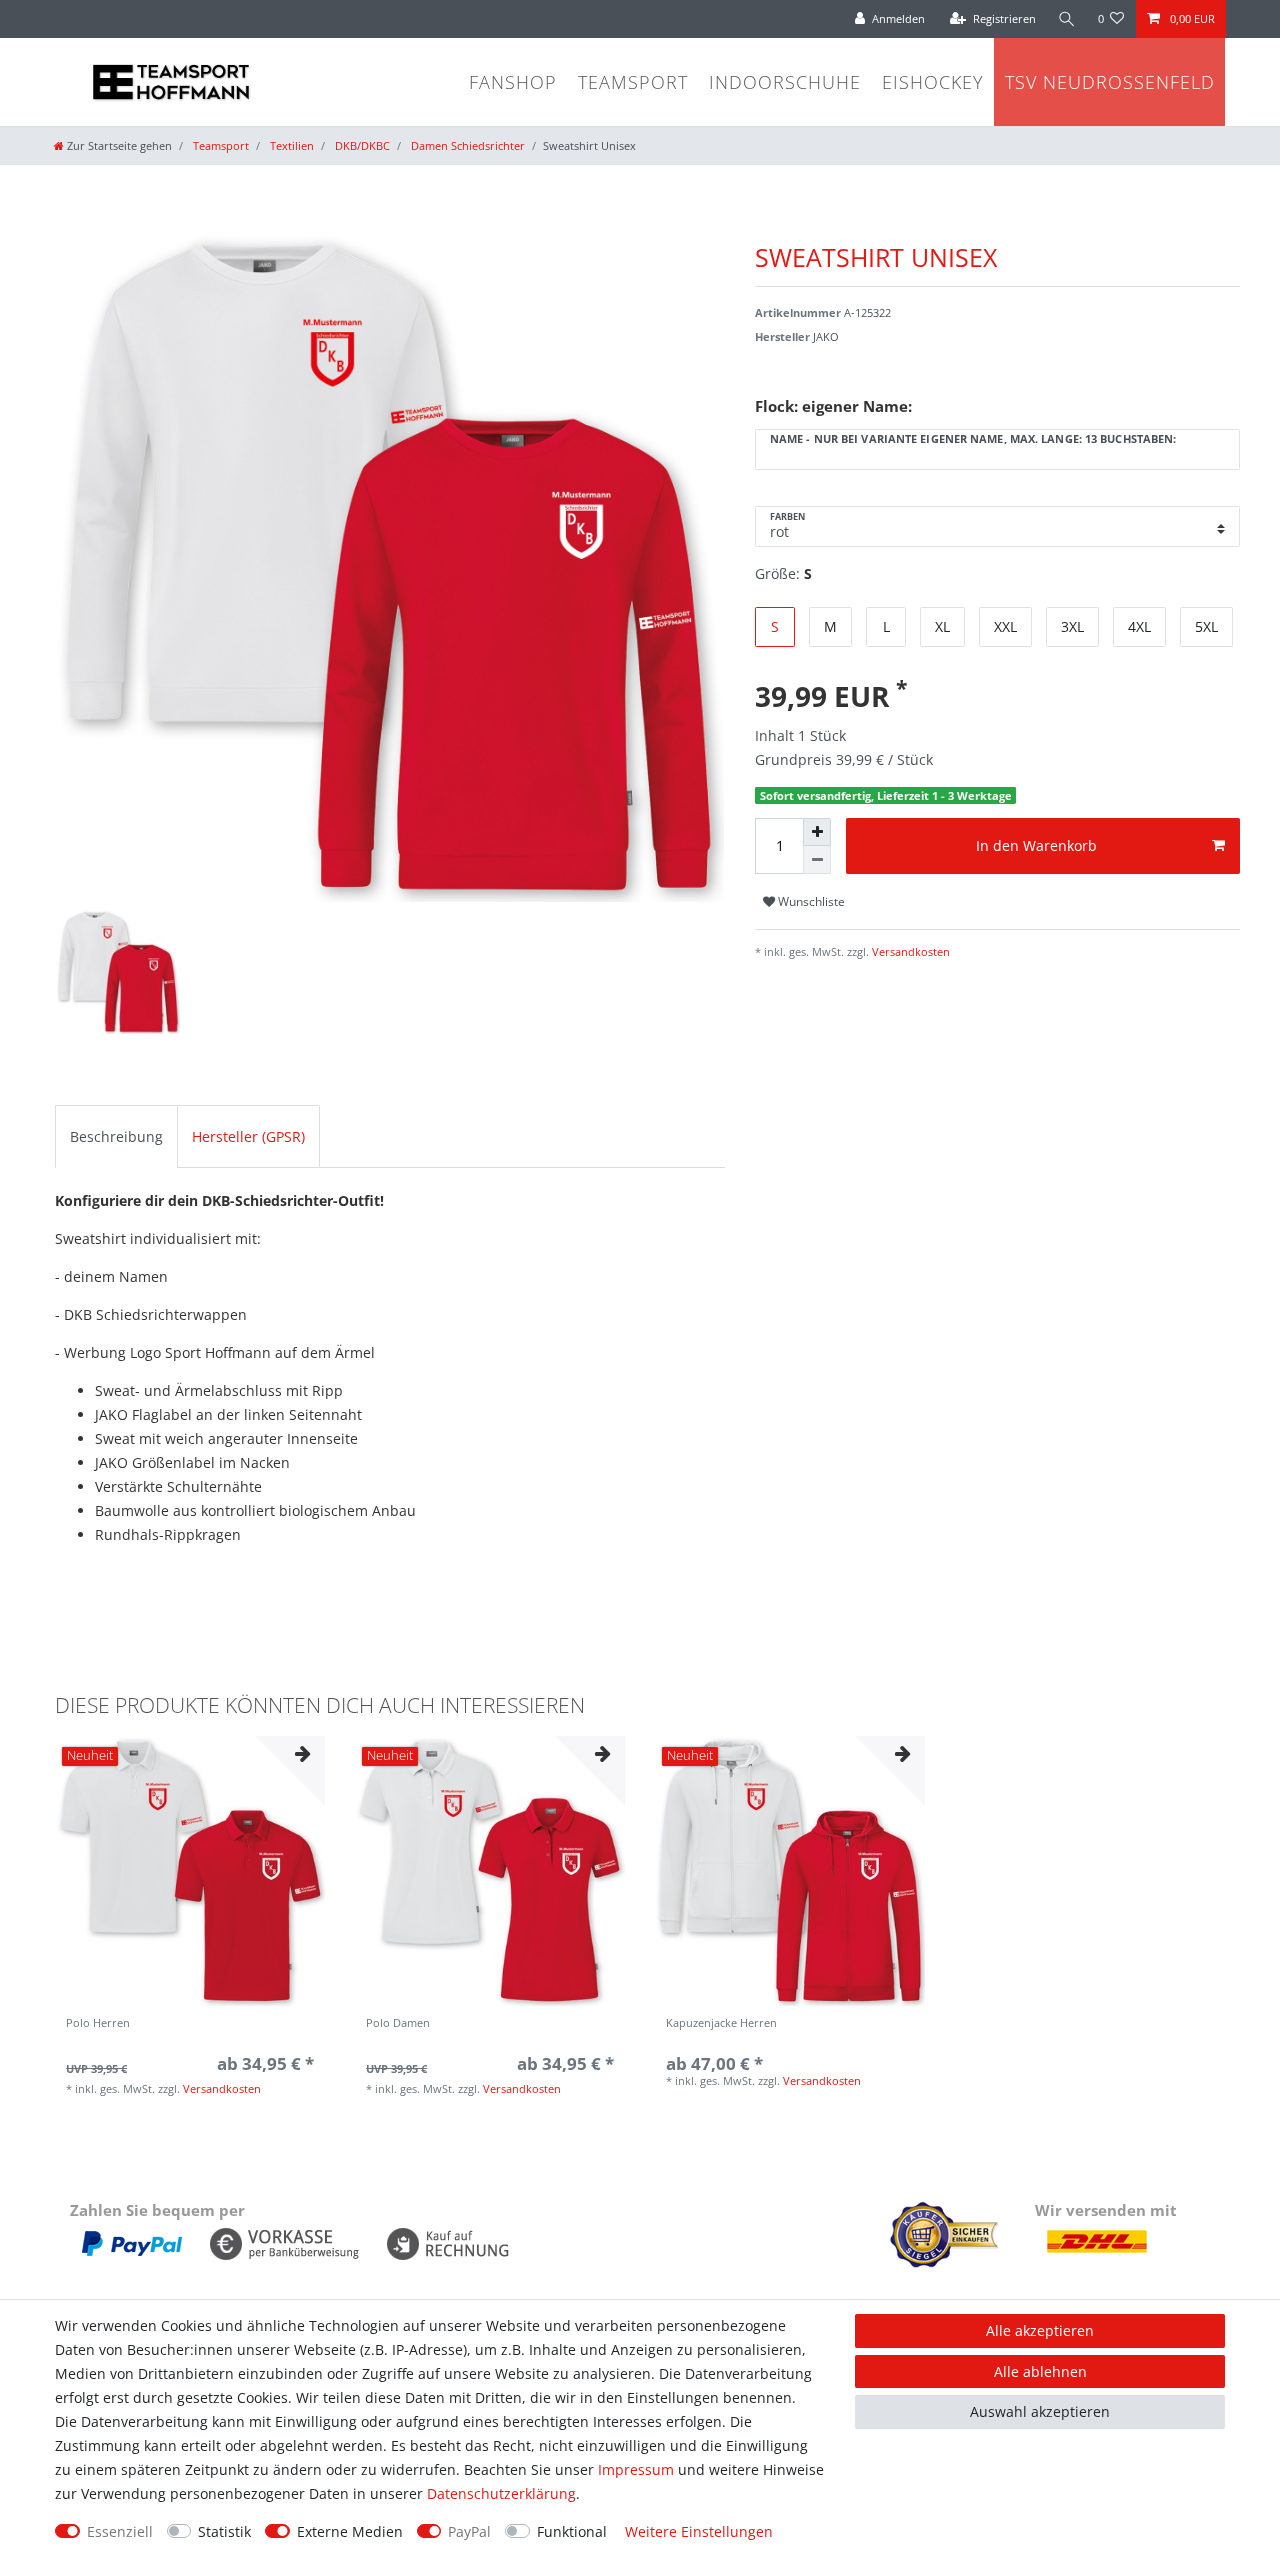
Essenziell (120, 2531)
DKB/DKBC (361, 145)
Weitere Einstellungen (699, 2531)
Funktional (572, 2531)
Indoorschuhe (785, 82)
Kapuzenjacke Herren (721, 2023)
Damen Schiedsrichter (466, 145)
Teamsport (633, 82)
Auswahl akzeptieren (1040, 2411)
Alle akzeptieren (1040, 2330)
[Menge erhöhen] (817, 832)
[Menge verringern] (817, 860)
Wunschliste (810, 901)
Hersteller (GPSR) (248, 1136)
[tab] (116, 1136)
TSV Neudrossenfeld (1110, 82)
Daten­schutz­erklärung (501, 2493)
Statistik (224, 2531)
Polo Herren (98, 2023)
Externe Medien (350, 2531)
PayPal (469, 2531)
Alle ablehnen (1040, 2371)
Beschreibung (116, 1136)
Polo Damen (398, 2023)
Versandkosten (909, 951)
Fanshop (513, 82)
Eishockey (933, 82)
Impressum (636, 2469)
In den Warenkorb (1036, 845)
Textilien (290, 145)
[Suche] (1067, 19)
